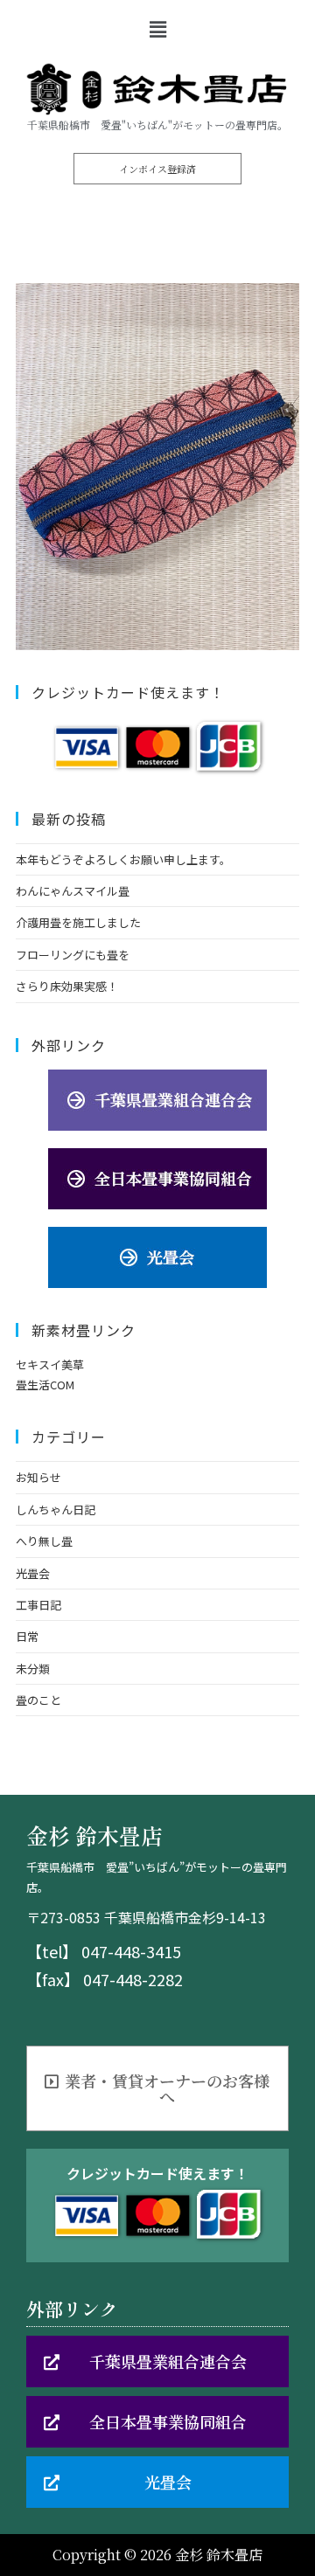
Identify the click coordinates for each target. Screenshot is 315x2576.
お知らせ (38, 1477)
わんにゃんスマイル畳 (73, 891)
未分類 (33, 1669)
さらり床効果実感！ (67, 986)
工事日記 (38, 1605)
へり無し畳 (44, 1541)
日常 (27, 1636)
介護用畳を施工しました (78, 922)
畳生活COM (45, 1385)
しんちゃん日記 (56, 1510)
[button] (157, 169)
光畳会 (33, 1573)
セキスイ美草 (50, 1364)
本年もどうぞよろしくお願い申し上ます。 (123, 859)
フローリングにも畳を (73, 955)
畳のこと (38, 1700)
